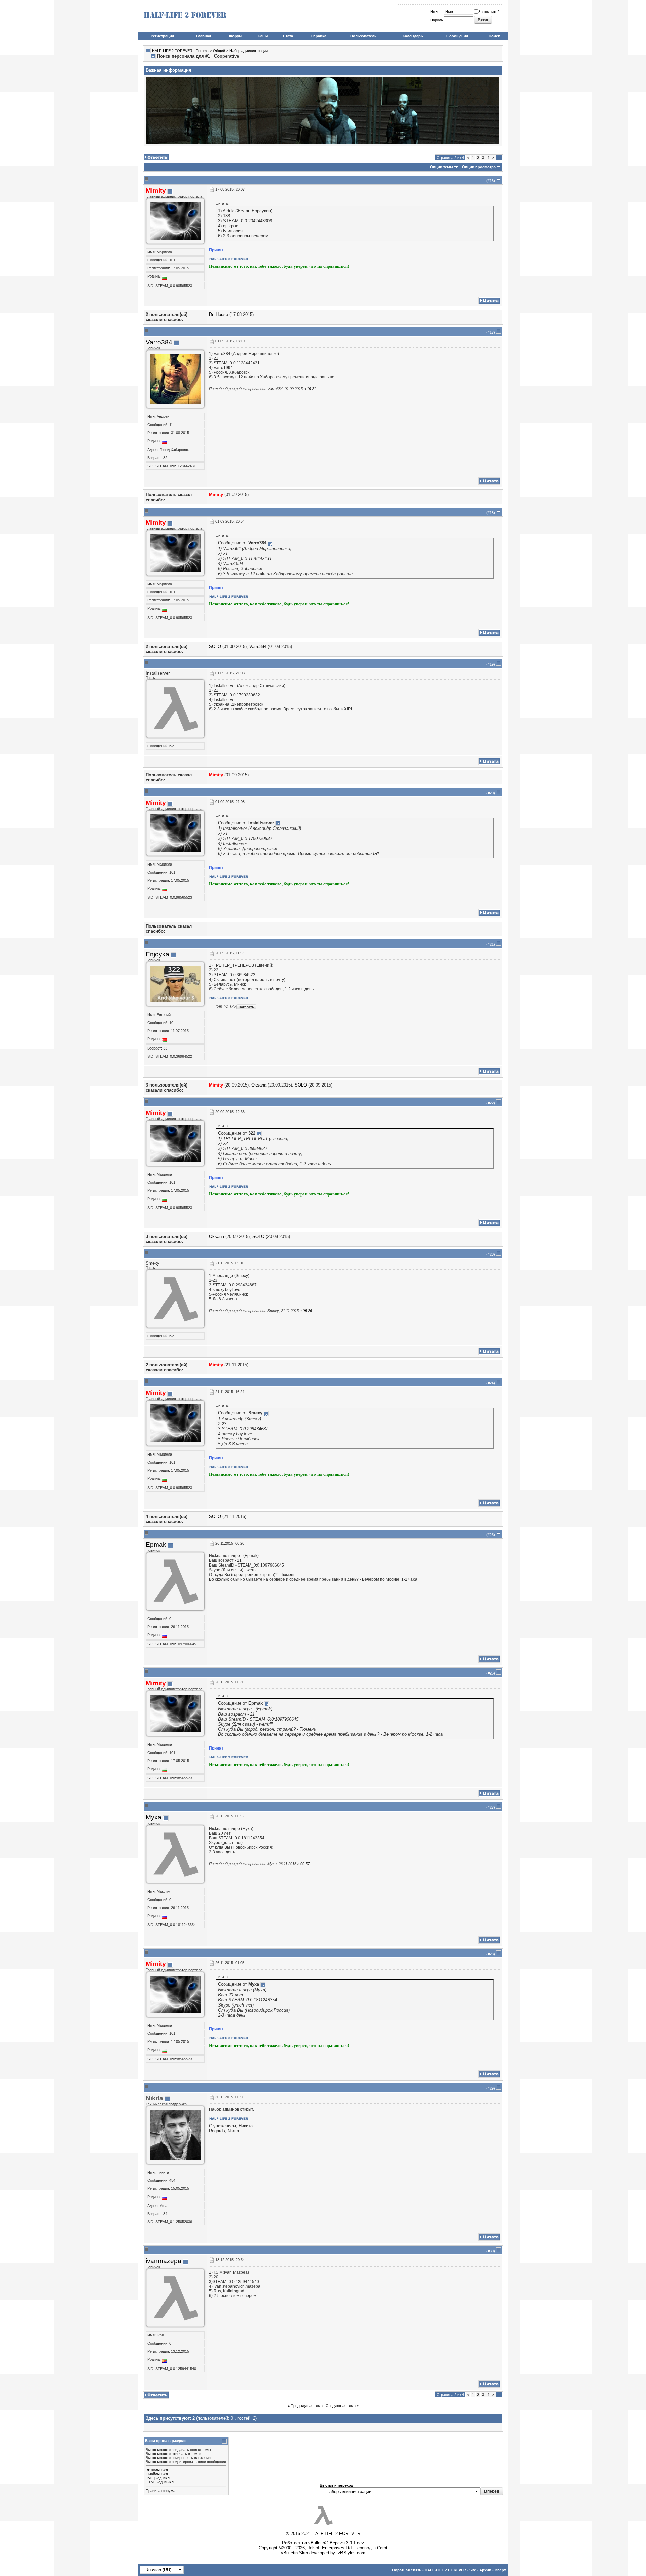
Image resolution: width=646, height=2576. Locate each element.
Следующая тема (341, 2406)
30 (492, 2251)
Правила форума (160, 2491)
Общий (219, 51)
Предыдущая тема (307, 2406)
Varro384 (159, 342)
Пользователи (364, 36)
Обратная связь (407, 2570)
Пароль (437, 20)
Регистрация (162, 36)
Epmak (156, 1544)
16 (492, 181)
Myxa (154, 1817)
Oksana (259, 1085)
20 (492, 793)
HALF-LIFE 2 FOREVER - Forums (180, 51)
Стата (288, 36)
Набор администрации (249, 51)
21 (492, 944)
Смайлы (153, 2474)
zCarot (381, 2548)
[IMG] (150, 2478)
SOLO (215, 646)
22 (492, 1103)
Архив (485, 2570)
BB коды (153, 2470)
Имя (434, 11)
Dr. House (219, 314)
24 (492, 1383)
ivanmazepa (164, 2261)
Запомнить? (489, 12)
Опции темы (441, 167)
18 (492, 513)
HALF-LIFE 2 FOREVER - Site (450, 2570)
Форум (235, 36)
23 (492, 1254)
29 (492, 2088)
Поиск (494, 36)
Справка (318, 36)
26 (492, 1673)
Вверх (500, 2570)
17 (492, 332)
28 (492, 1954)
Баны (263, 36)
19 (492, 664)
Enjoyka (157, 954)
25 (492, 1535)
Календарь (413, 36)
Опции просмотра (479, 167)
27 (492, 1807)
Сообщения (457, 36)
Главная (204, 36)
